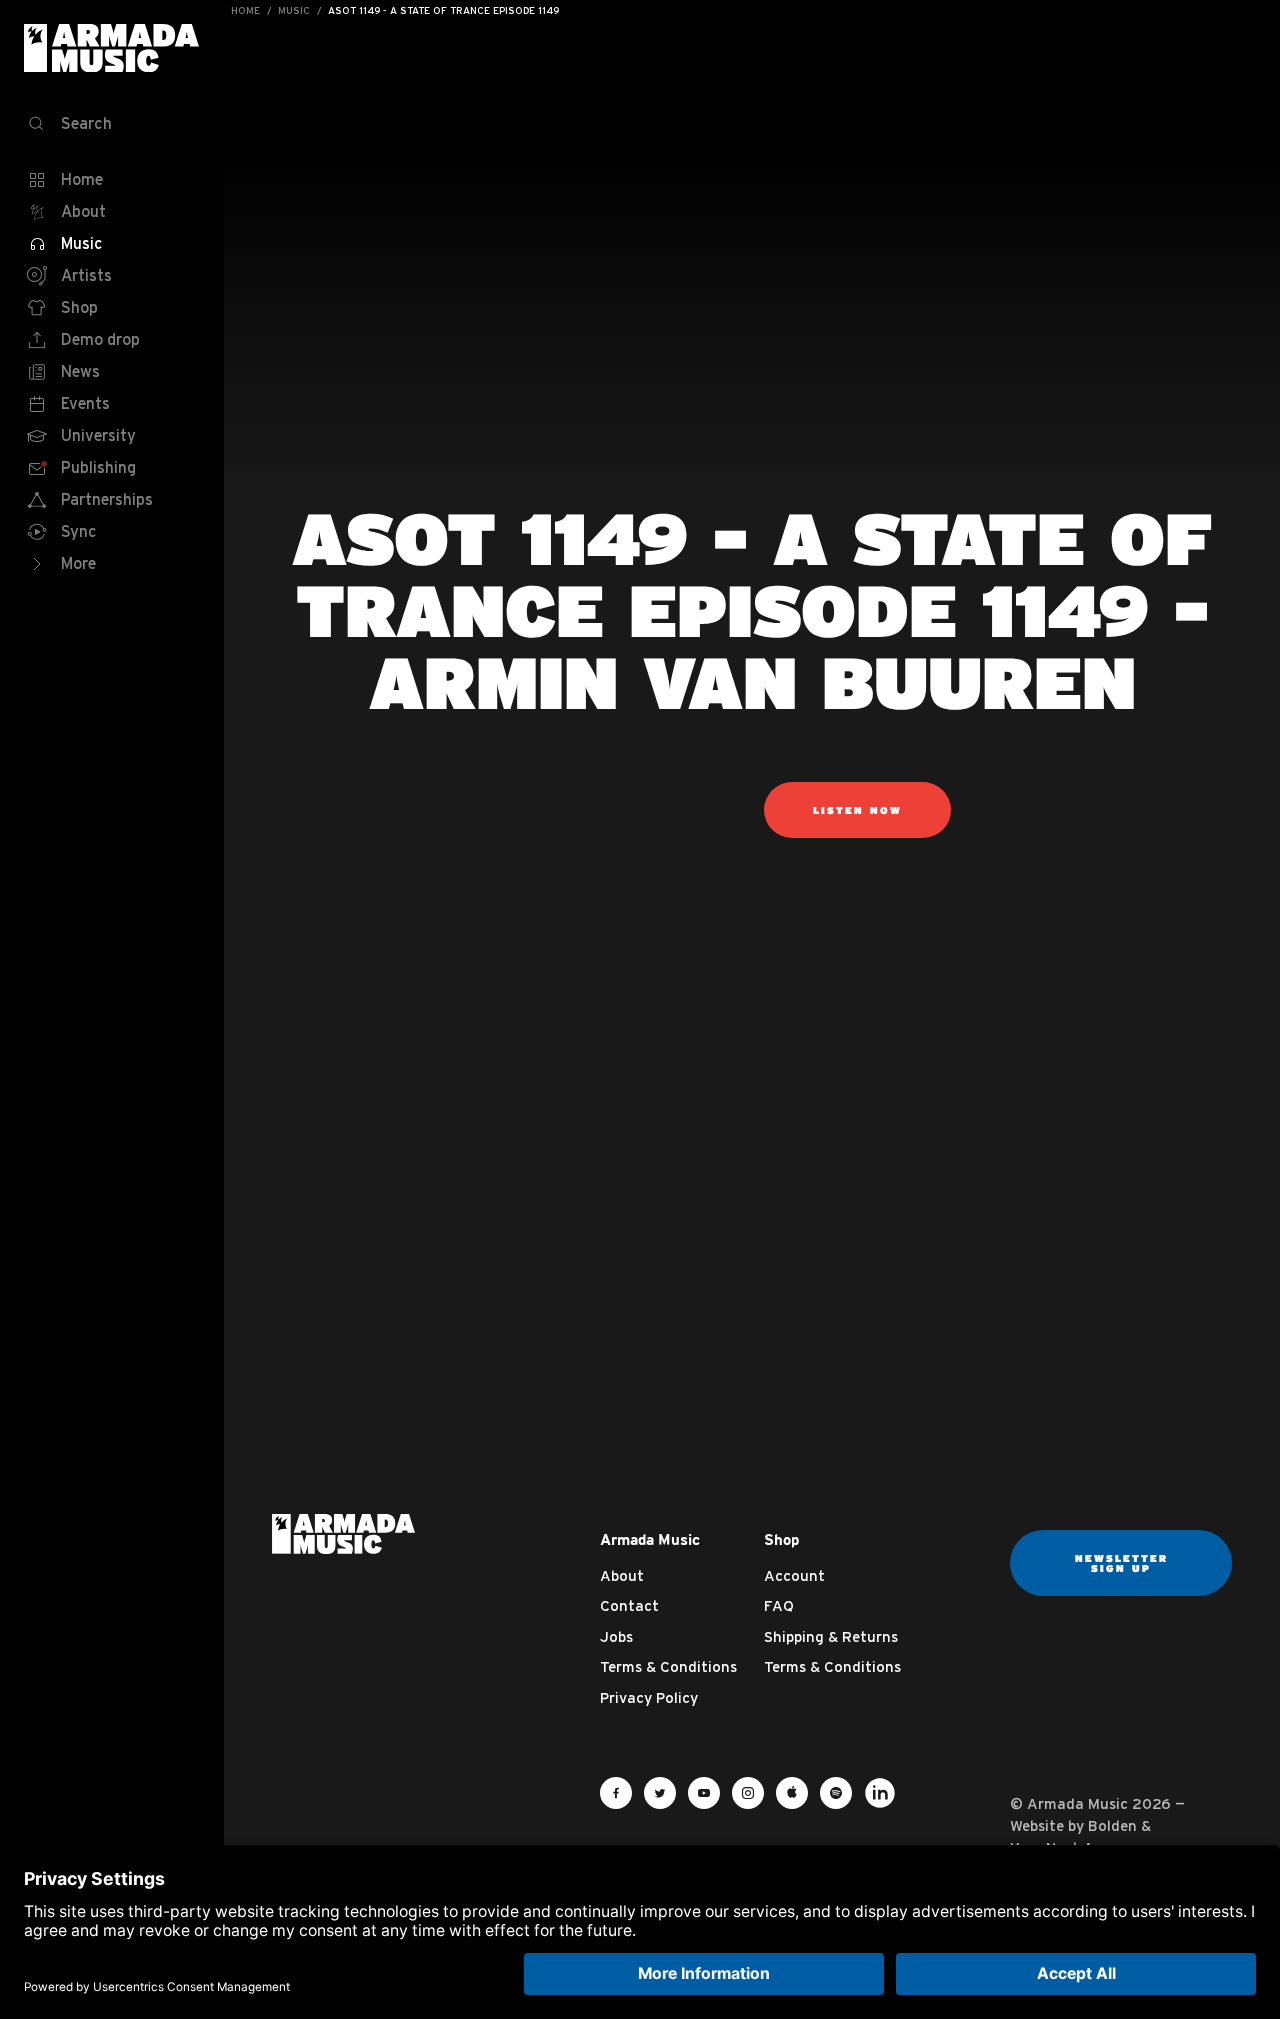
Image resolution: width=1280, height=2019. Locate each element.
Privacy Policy (649, 1697)
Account (794, 1575)
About (622, 1575)
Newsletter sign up (1121, 1563)
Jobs (616, 1636)
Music (294, 10)
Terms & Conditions (668, 1666)
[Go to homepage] (343, 1532)
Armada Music (112, 48)
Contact (629, 1605)
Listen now (857, 810)
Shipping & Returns (831, 1636)
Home (245, 10)
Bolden (1112, 1825)
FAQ (779, 1605)
